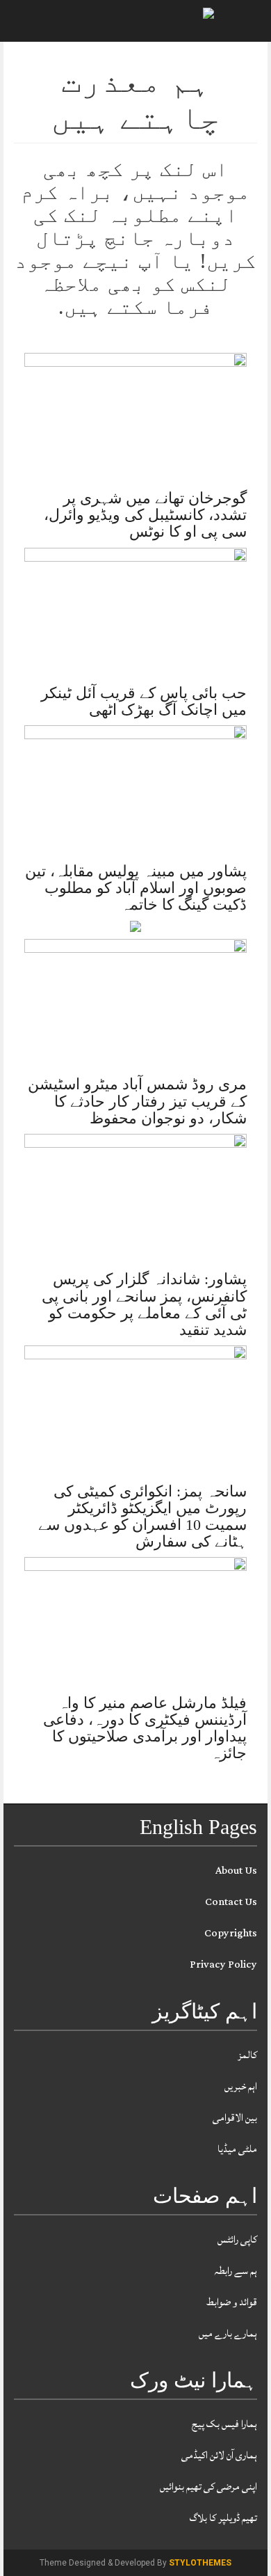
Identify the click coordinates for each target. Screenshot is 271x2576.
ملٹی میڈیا (237, 2149)
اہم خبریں (241, 2086)
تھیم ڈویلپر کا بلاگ (223, 2518)
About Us (236, 1871)
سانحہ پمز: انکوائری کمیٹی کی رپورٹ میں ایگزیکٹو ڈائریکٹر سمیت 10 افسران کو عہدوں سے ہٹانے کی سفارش (142, 1517)
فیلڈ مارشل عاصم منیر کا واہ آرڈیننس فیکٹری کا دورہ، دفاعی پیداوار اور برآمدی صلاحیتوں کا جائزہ (145, 1728)
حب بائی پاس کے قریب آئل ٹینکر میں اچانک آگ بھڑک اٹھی (144, 701)
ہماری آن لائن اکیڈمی (219, 2455)
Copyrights (231, 1933)
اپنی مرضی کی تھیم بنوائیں (208, 2487)
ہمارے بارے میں (228, 2333)
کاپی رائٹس (237, 2239)
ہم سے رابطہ (236, 2271)
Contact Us (231, 1902)
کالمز (247, 2055)
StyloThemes (200, 2563)
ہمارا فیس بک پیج (224, 2424)
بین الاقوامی (235, 2118)
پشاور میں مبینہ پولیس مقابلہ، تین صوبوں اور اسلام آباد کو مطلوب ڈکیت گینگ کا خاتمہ (136, 888)
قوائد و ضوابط (232, 2302)
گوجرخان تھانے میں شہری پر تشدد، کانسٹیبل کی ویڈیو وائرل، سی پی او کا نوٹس (145, 515)
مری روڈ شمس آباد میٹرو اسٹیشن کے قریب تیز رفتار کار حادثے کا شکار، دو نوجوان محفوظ (137, 1101)
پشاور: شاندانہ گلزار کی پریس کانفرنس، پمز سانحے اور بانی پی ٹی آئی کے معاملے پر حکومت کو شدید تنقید (144, 1304)
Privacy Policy (223, 1965)
